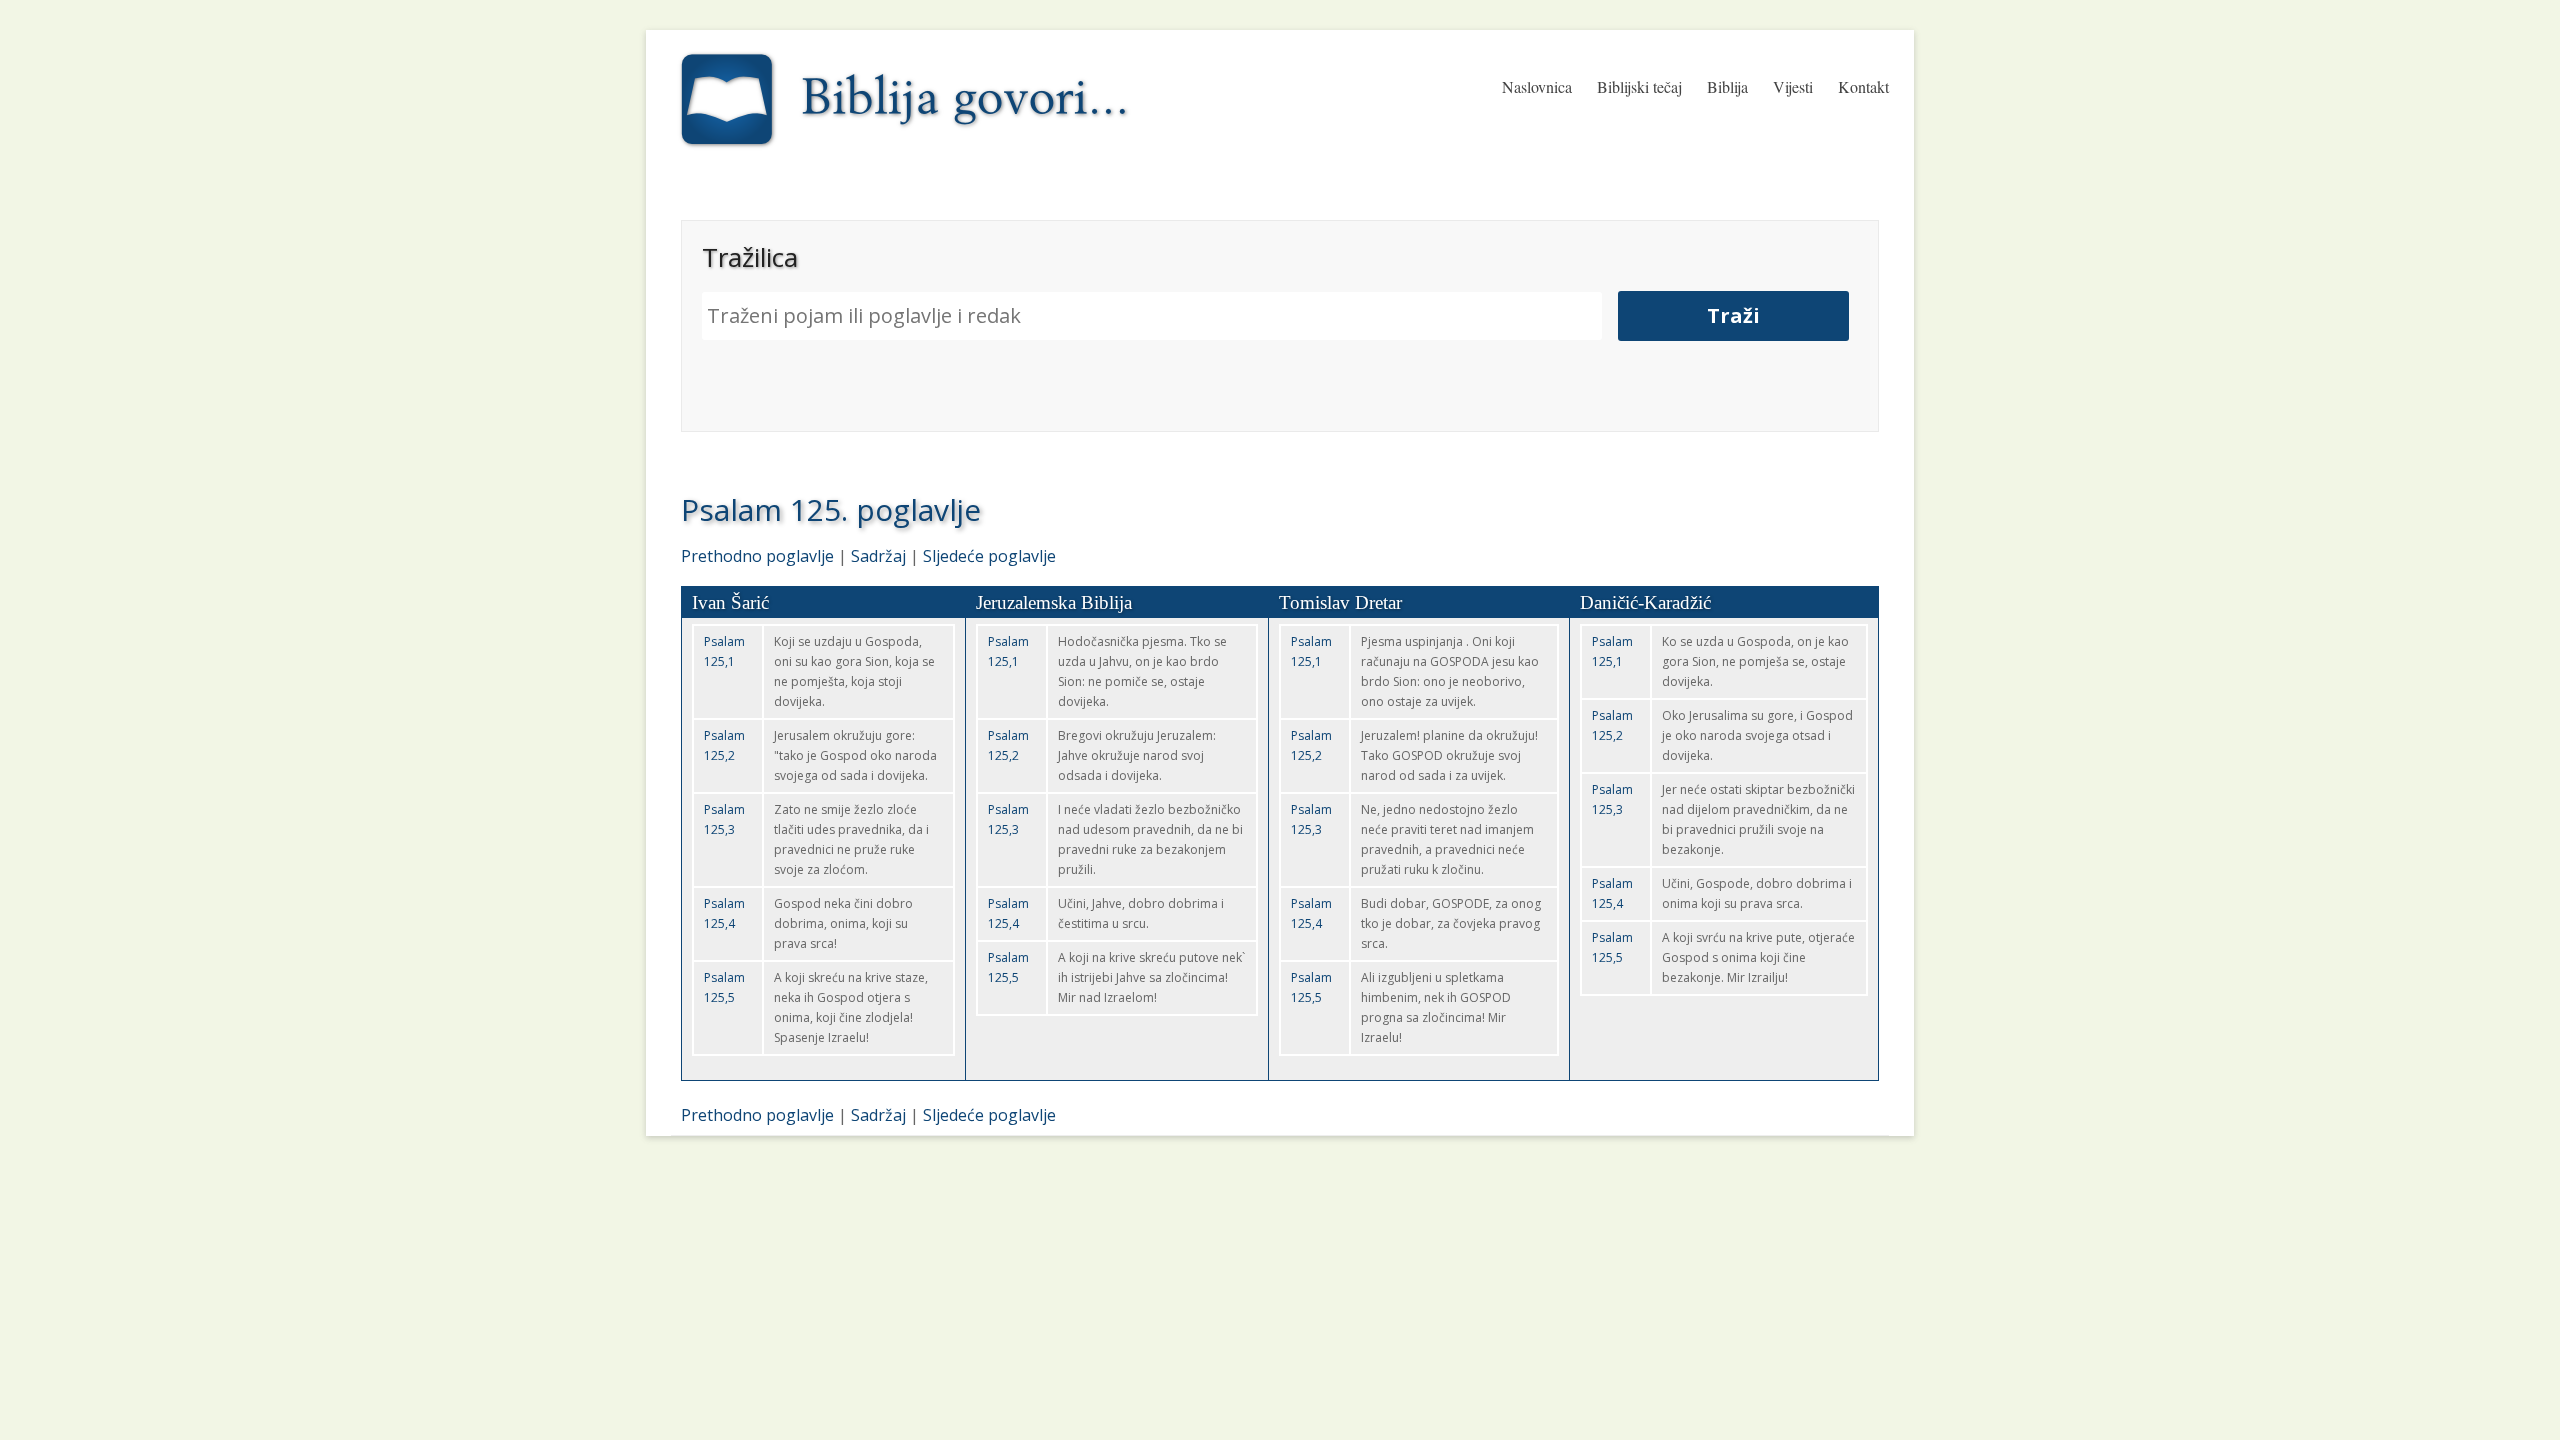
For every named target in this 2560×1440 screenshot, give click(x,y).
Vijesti (1793, 86)
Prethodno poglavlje (757, 556)
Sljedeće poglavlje (989, 556)
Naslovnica (1537, 86)
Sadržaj (878, 556)
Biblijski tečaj (1639, 86)
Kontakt (1863, 86)
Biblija (1727, 86)
